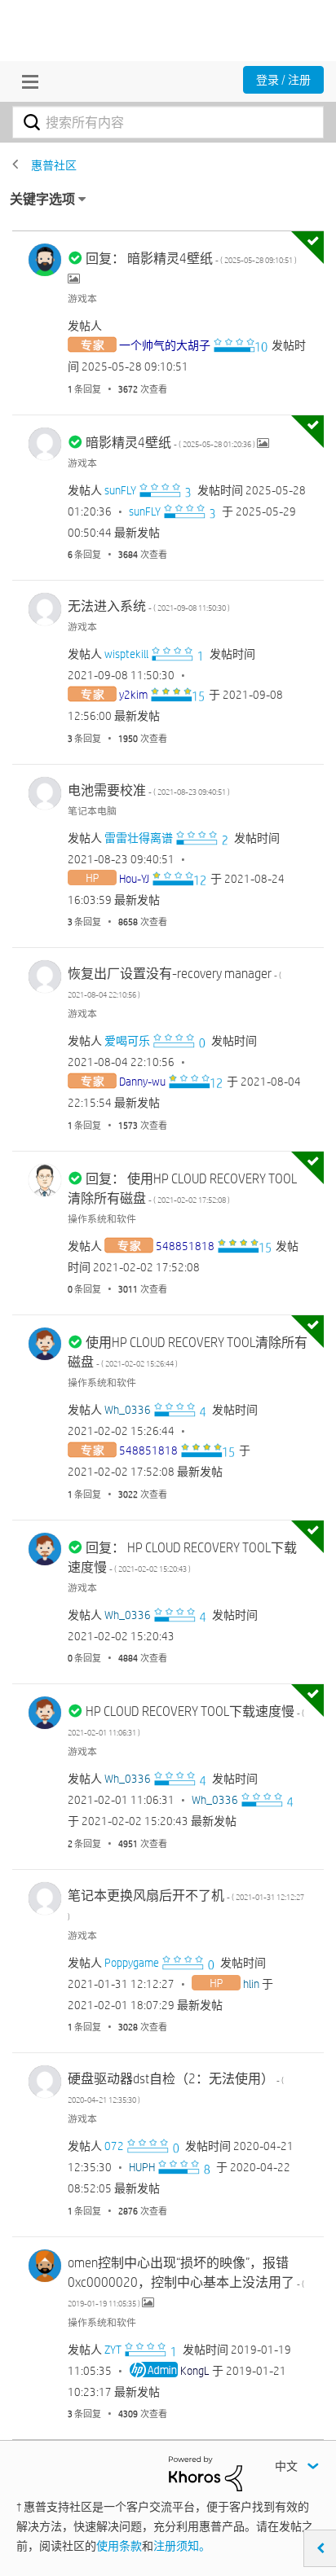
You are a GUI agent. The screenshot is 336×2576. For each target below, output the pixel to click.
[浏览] (26, 81)
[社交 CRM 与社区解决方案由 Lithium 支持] (206, 2473)
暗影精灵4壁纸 (171, 443)
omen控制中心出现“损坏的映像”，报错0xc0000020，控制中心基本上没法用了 (186, 2282)
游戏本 (82, 298)
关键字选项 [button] (42, 199)
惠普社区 (54, 165)
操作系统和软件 (102, 1218)
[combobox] (168, 122)
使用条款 (119, 2546)
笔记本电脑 (92, 810)
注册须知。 (182, 2546)
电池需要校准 (149, 790)
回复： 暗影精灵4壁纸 (191, 259)
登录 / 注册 (283, 80)
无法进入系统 (149, 606)
